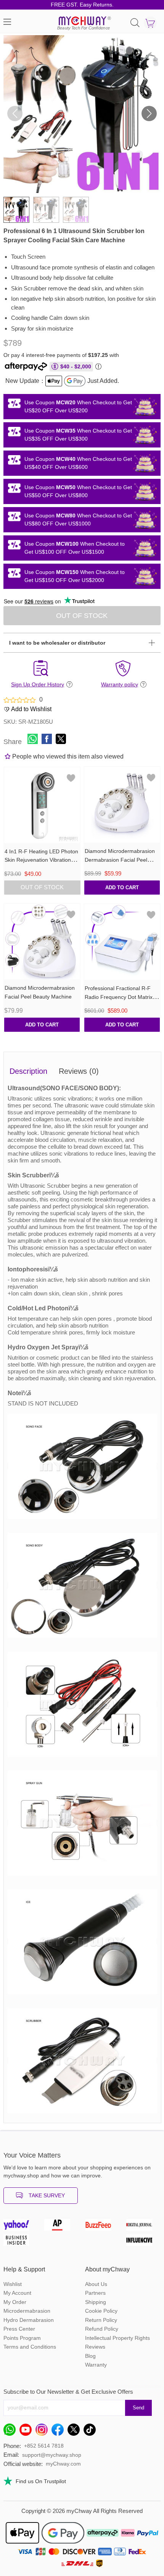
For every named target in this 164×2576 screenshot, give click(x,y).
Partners (95, 2293)
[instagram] (43, 2432)
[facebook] (59, 2432)
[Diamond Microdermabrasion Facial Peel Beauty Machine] (42, 942)
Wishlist (13, 2284)
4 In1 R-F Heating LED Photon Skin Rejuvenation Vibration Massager (41, 860)
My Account (17, 2293)
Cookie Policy (101, 2311)
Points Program (22, 2338)
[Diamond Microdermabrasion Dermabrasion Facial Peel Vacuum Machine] (122, 805)
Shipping (96, 2302)
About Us (96, 2284)
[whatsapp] (11, 2432)
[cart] (150, 23)
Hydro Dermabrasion (29, 2320)
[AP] (61, 2227)
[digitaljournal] (143, 2227)
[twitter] (76, 2432)
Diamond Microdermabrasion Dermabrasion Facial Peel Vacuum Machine (120, 860)
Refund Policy (102, 2329)
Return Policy (101, 2320)
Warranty (96, 2365)
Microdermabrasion (27, 2311)
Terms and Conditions (30, 2347)
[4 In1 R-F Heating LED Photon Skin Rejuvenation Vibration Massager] (42, 805)
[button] (149, 113)
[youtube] (27, 2432)
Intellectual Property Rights (117, 2338)
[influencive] (143, 2242)
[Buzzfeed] (103, 2227)
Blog (90, 2356)
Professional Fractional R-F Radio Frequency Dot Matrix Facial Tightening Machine (119, 997)
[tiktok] (92, 2432)
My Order (15, 2302)
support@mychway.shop (52, 2455)
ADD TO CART (122, 888)
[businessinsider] (21, 2242)
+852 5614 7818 (44, 2446)
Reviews (95, 2347)
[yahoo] (21, 2227)
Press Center (19, 2329)
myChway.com (63, 2464)
